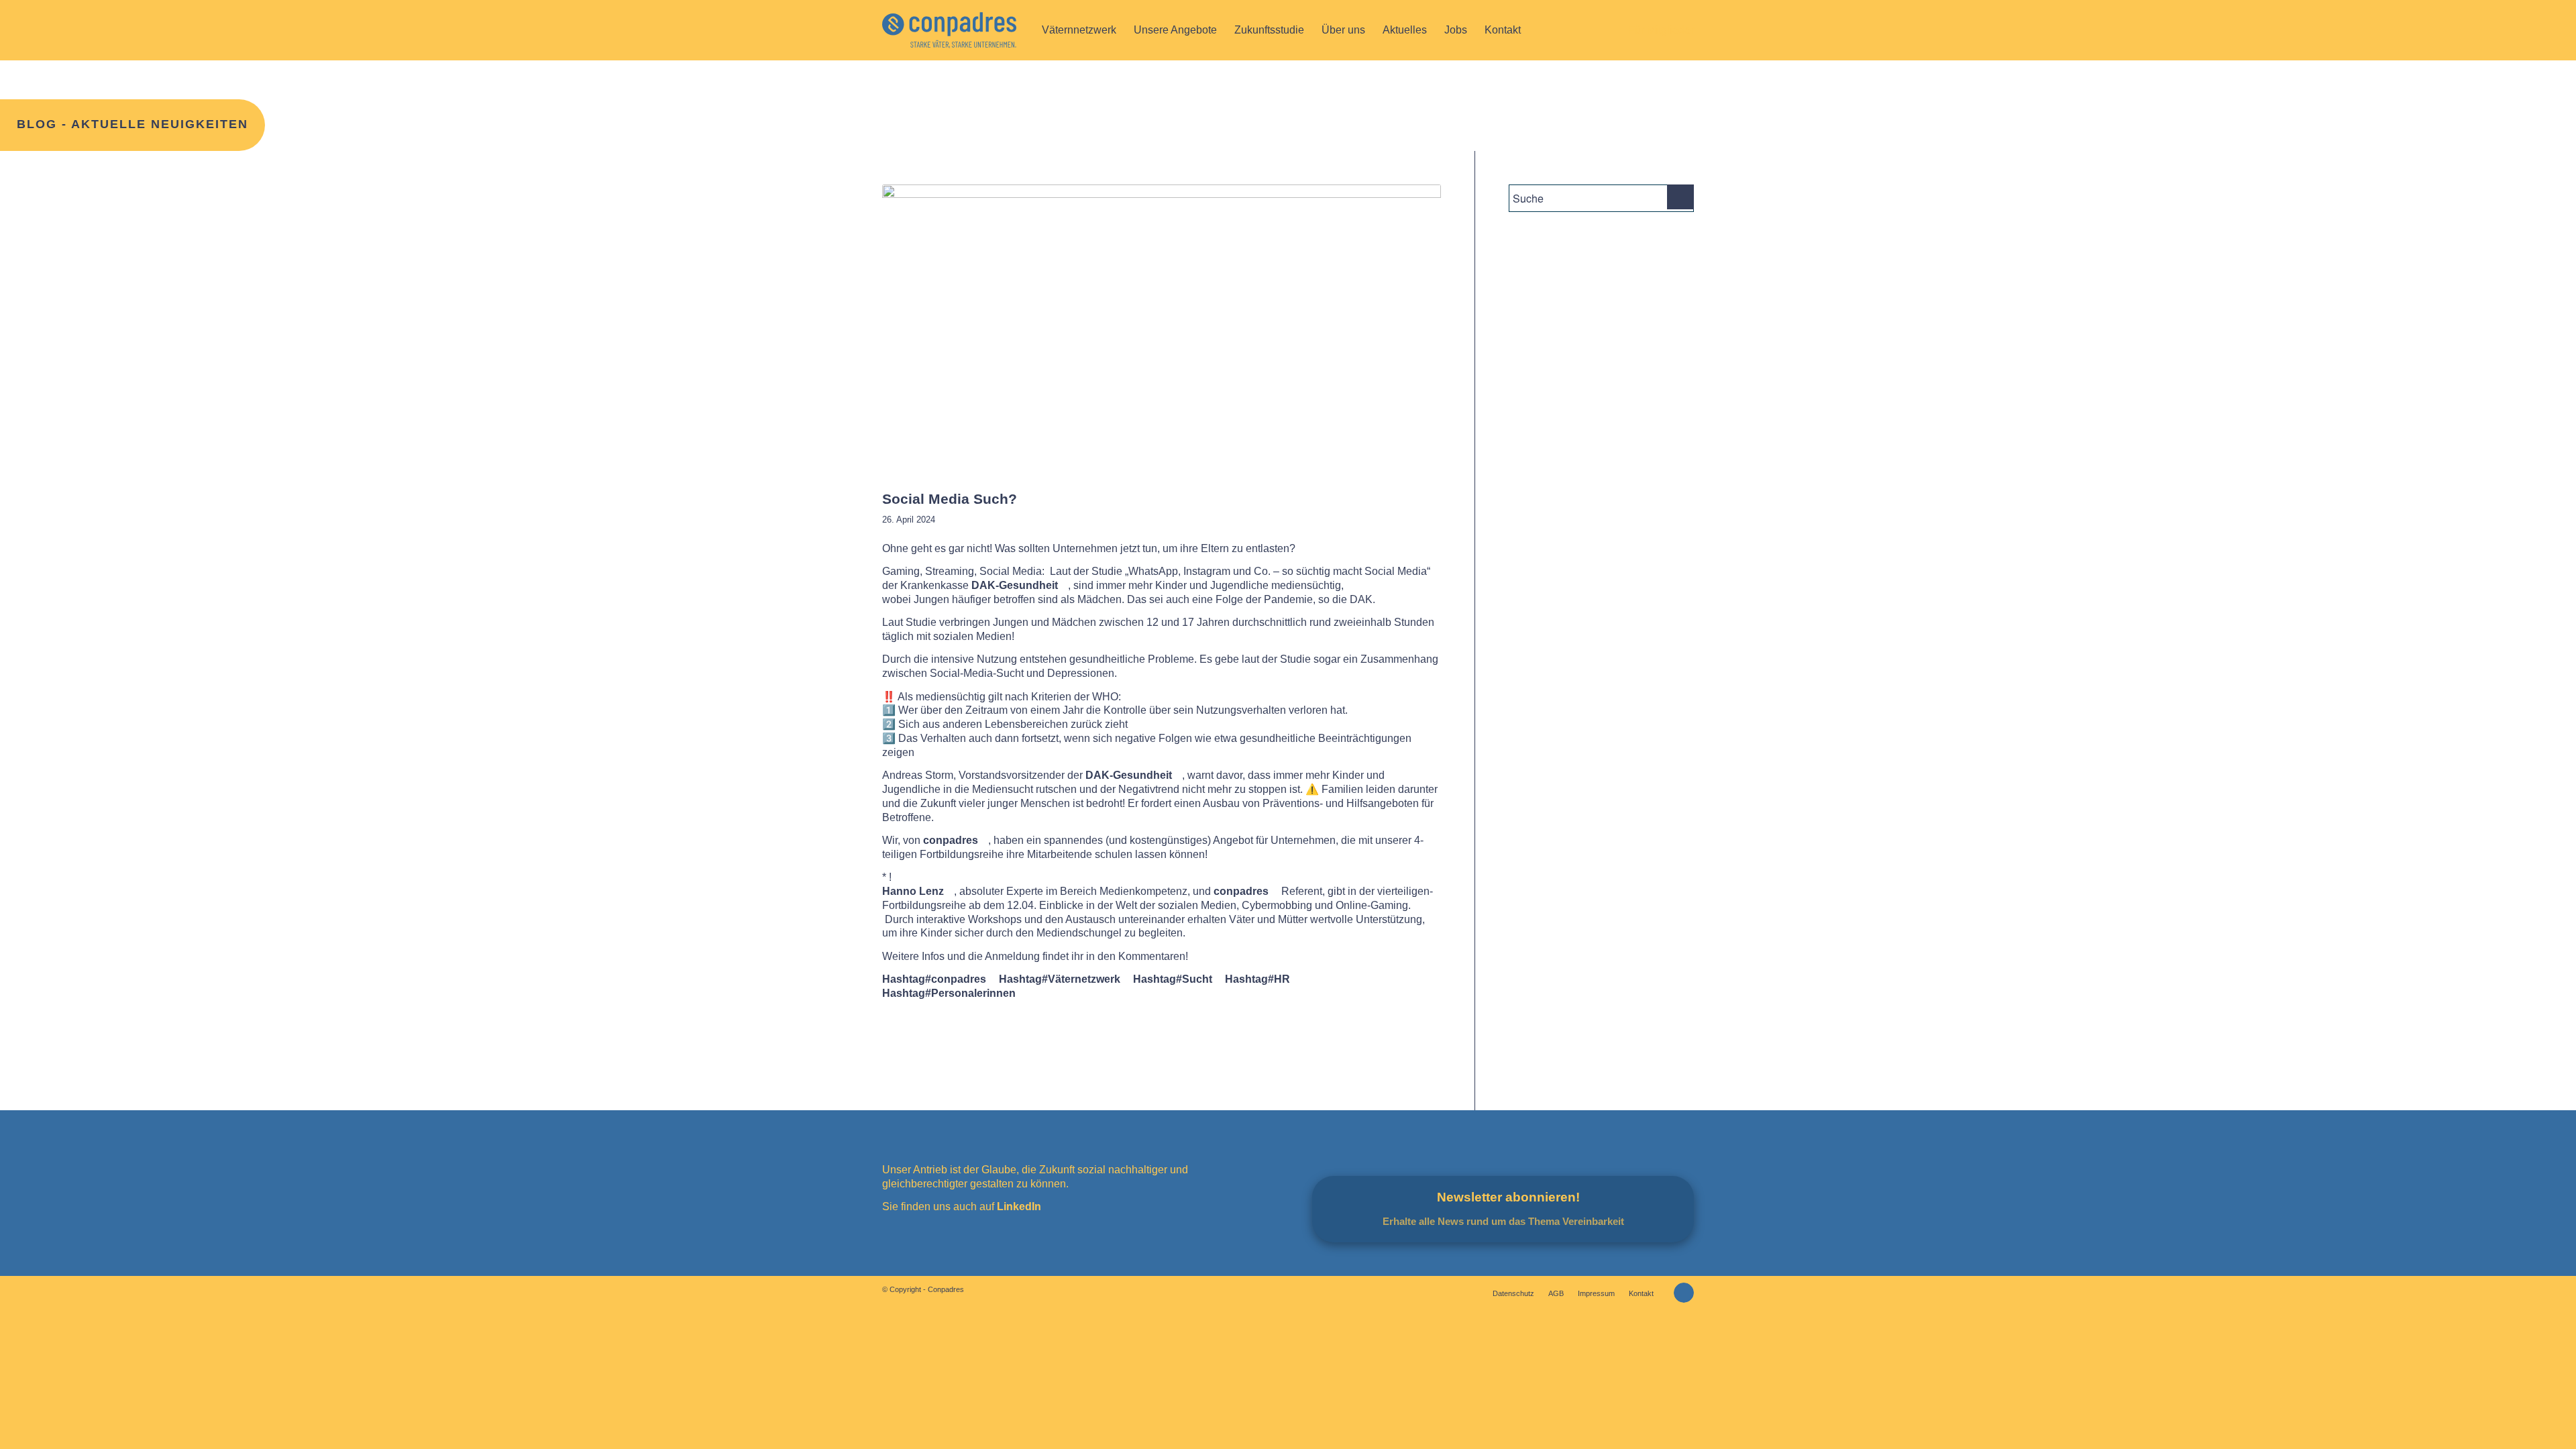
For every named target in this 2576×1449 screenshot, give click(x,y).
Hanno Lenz (913, 891)
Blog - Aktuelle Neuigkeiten (132, 124)
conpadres (951, 840)
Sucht (1173, 979)
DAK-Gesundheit (1015, 585)
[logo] (949, 30)
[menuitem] (1079, 30)
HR (1257, 979)
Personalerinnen (949, 993)
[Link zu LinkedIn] (1684, 1293)
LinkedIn (1018, 1206)
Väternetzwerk (1060, 979)
